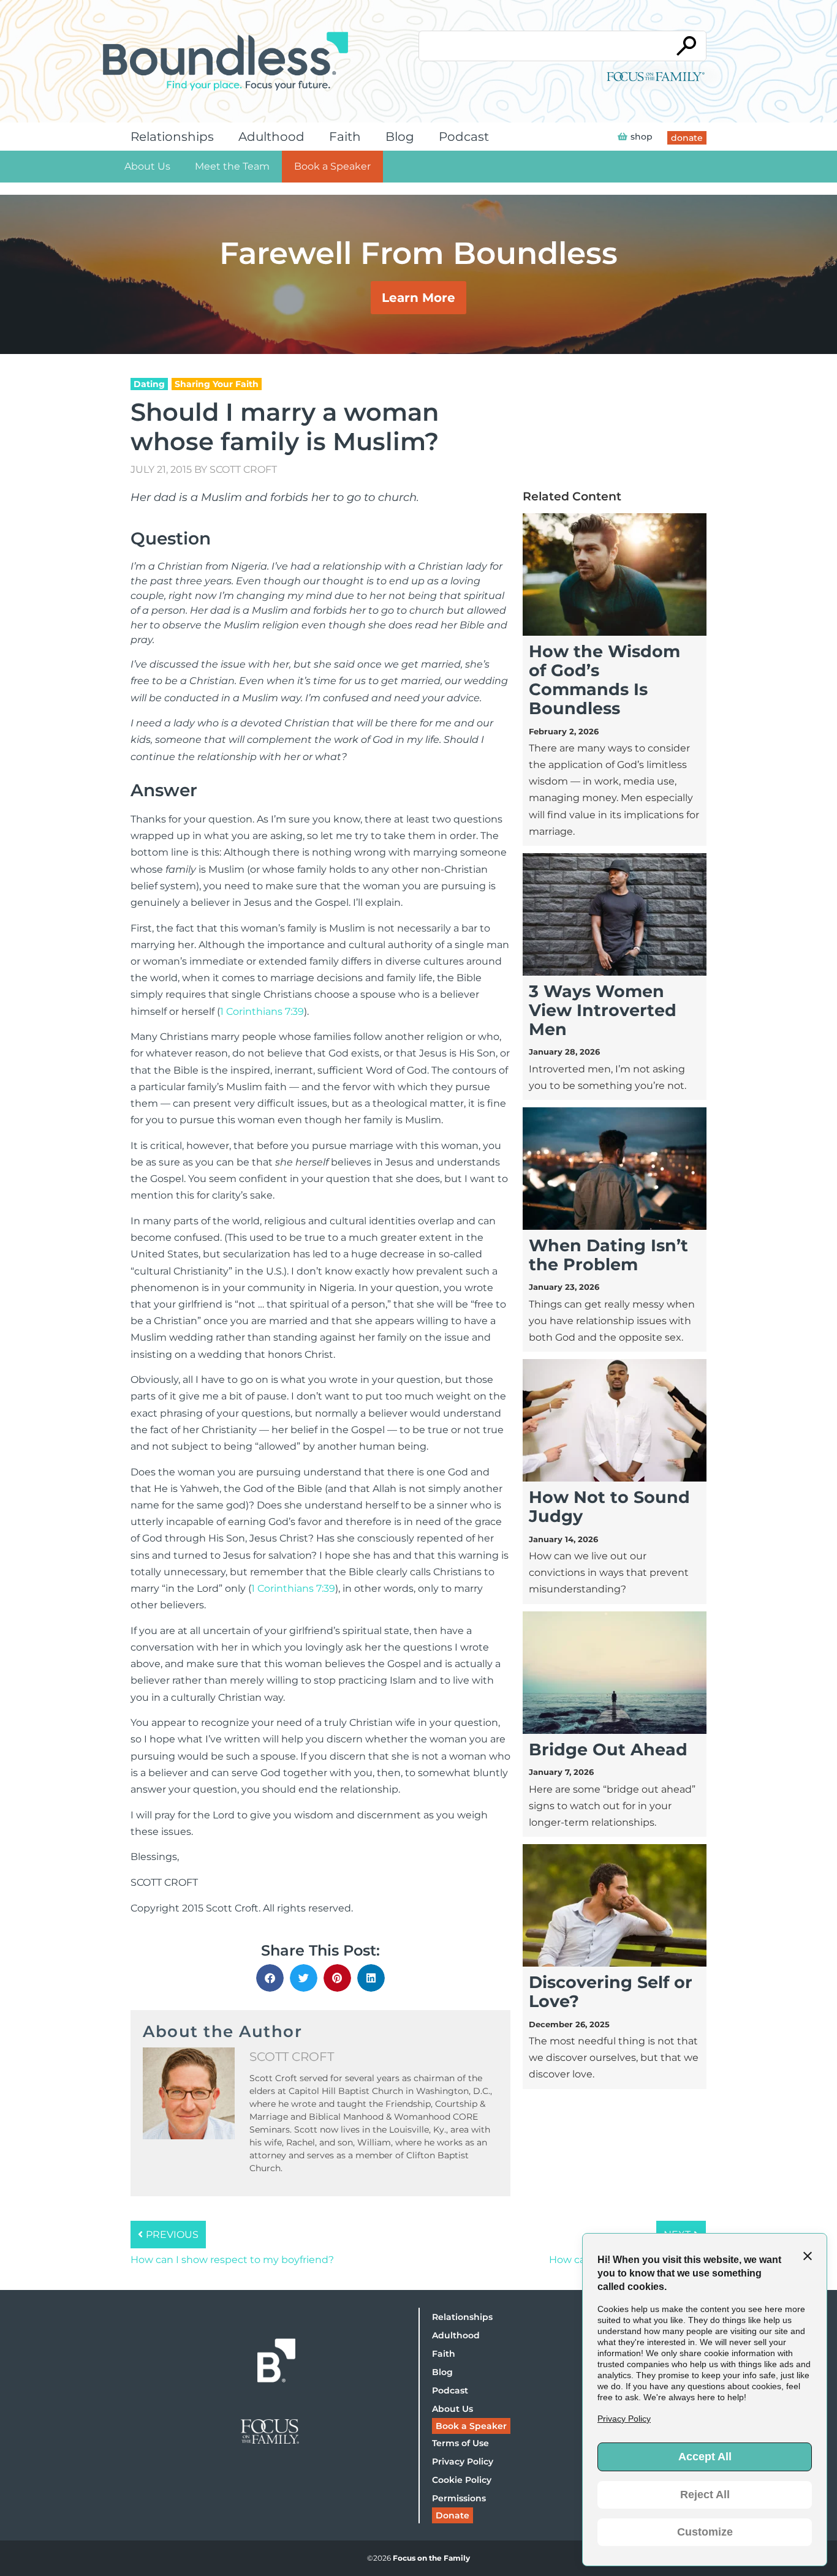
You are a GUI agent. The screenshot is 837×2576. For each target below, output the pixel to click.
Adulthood (271, 137)
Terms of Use (460, 2443)
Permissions (459, 2498)
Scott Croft (243, 469)
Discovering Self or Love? (611, 1992)
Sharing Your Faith (217, 384)
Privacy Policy (463, 2461)
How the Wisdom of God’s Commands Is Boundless (604, 680)
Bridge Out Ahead (608, 1749)
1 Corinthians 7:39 (262, 1011)
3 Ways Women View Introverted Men (603, 1010)
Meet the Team (232, 166)
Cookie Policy (462, 2480)
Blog (400, 137)
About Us (147, 166)
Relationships (172, 137)
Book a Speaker (332, 166)
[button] (270, 1978)
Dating (149, 384)
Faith (345, 137)
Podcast (464, 137)
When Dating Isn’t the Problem (608, 1255)
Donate (453, 2515)
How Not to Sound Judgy (609, 1507)
